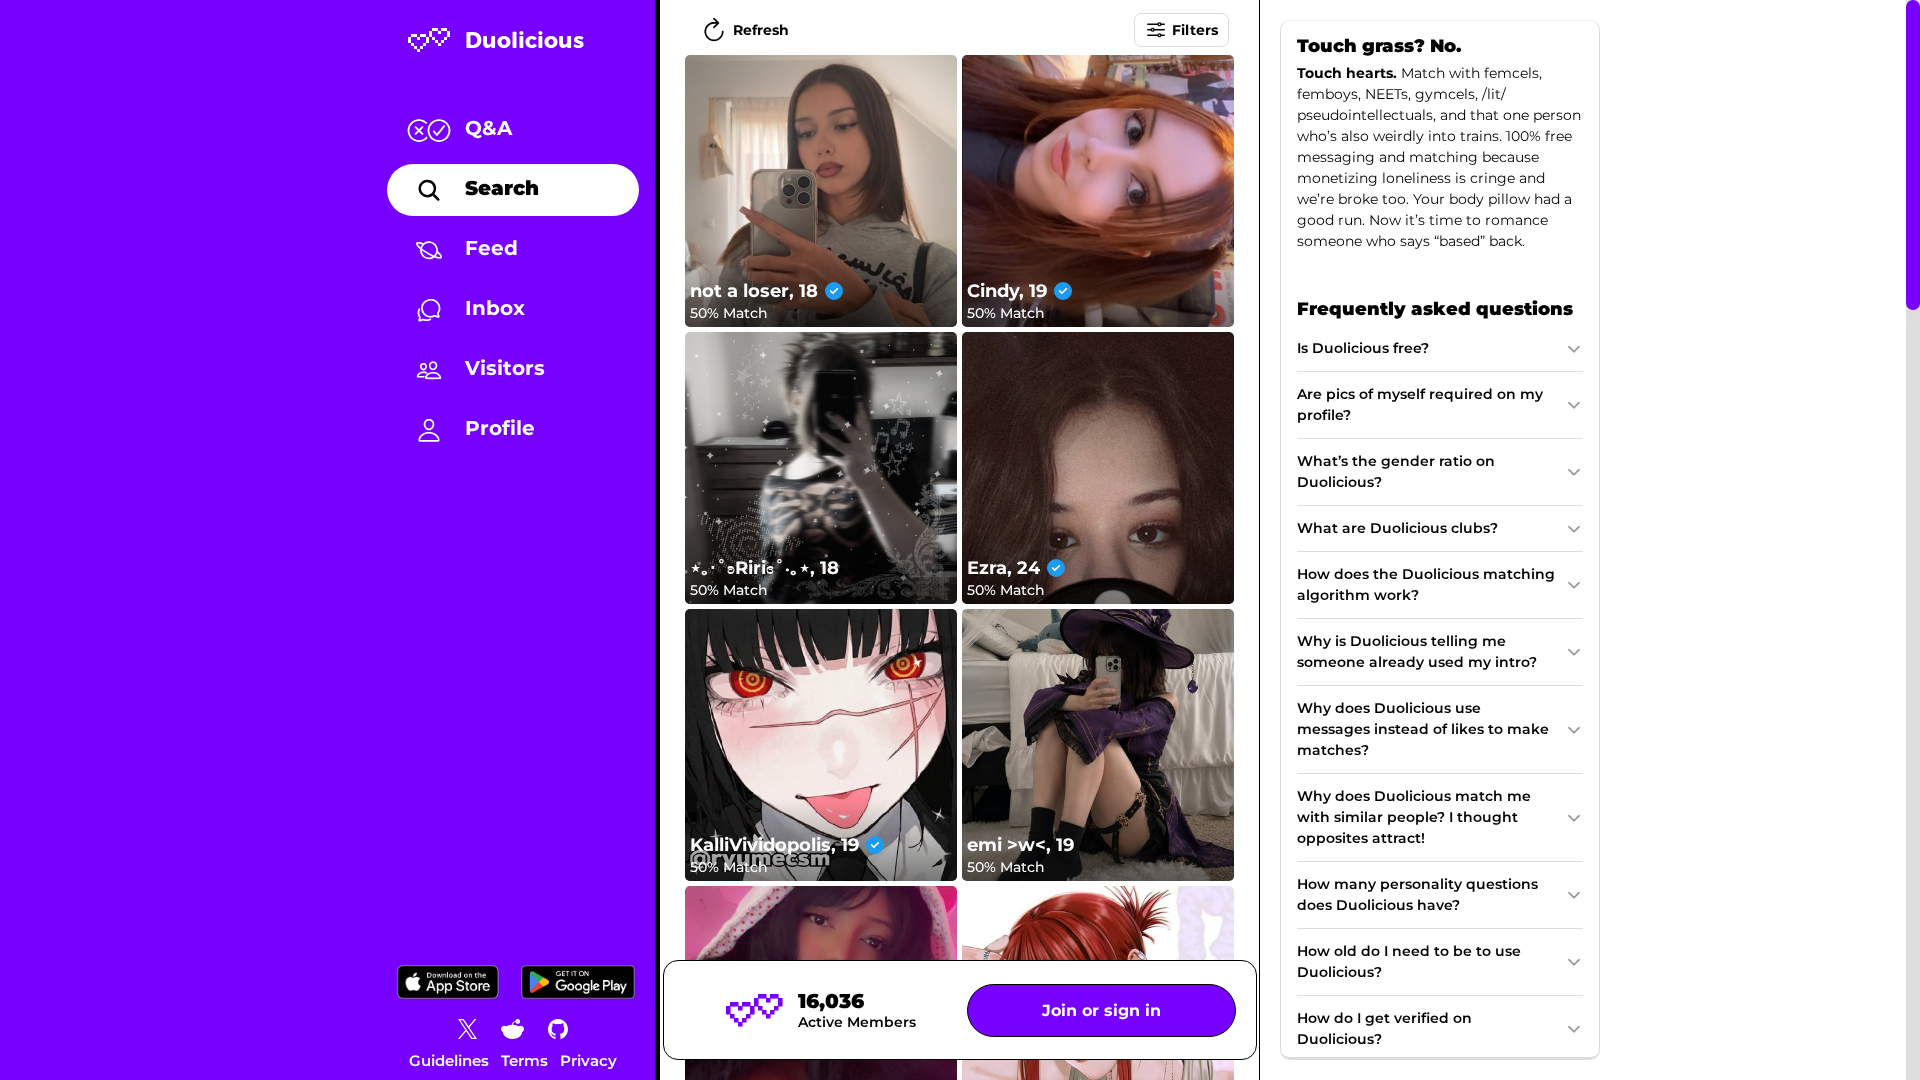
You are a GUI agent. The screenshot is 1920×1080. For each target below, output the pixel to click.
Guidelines (449, 1060)
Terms (524, 1060)
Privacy (588, 1060)
